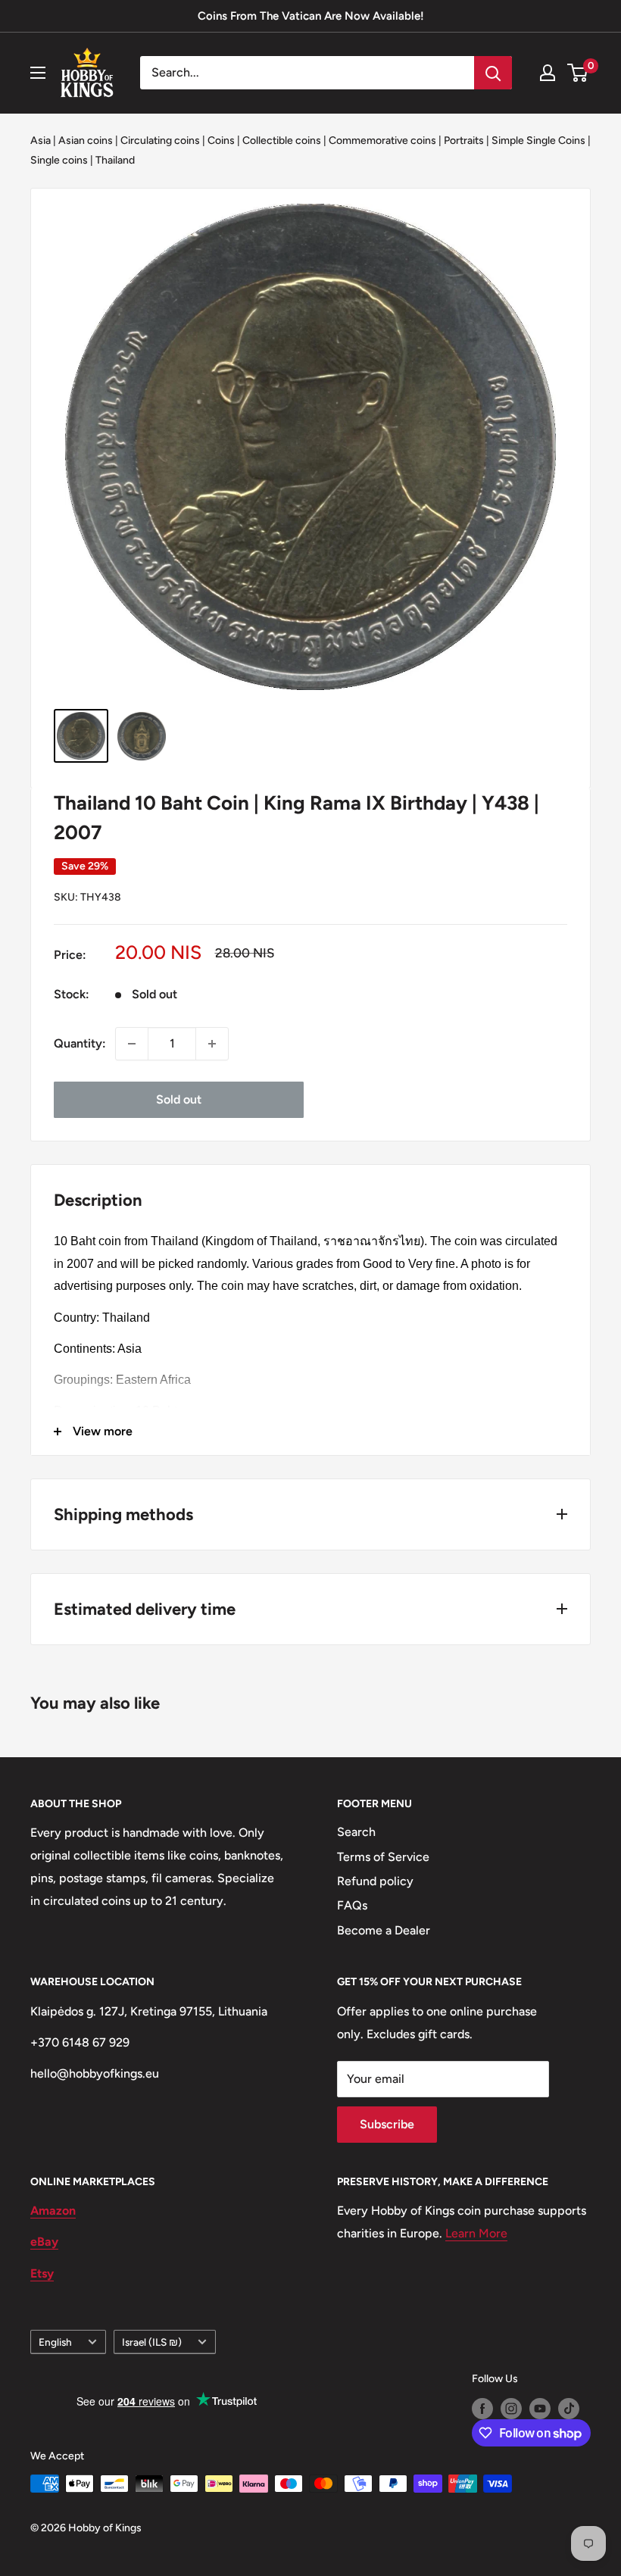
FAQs (352, 1905)
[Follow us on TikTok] (569, 2409)
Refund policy (375, 1881)
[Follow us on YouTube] (540, 2409)
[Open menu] (38, 73)
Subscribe (387, 2124)
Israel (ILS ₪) (152, 2342)
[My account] (548, 73)
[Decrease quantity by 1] (132, 1044)
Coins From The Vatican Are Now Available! (311, 16)
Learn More (476, 2233)
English (55, 2342)
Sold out (179, 1099)
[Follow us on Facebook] (482, 2409)
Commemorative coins (382, 141)
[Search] (493, 73)
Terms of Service (383, 1857)
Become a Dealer (384, 1930)
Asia (41, 141)
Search (356, 1832)
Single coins (59, 160)
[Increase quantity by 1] (212, 1044)
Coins (221, 141)
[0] (578, 73)
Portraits (464, 141)
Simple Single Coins (538, 141)
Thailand (115, 160)
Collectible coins (282, 141)
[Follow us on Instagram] (511, 2409)
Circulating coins (160, 141)
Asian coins (86, 141)
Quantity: (80, 1043)
